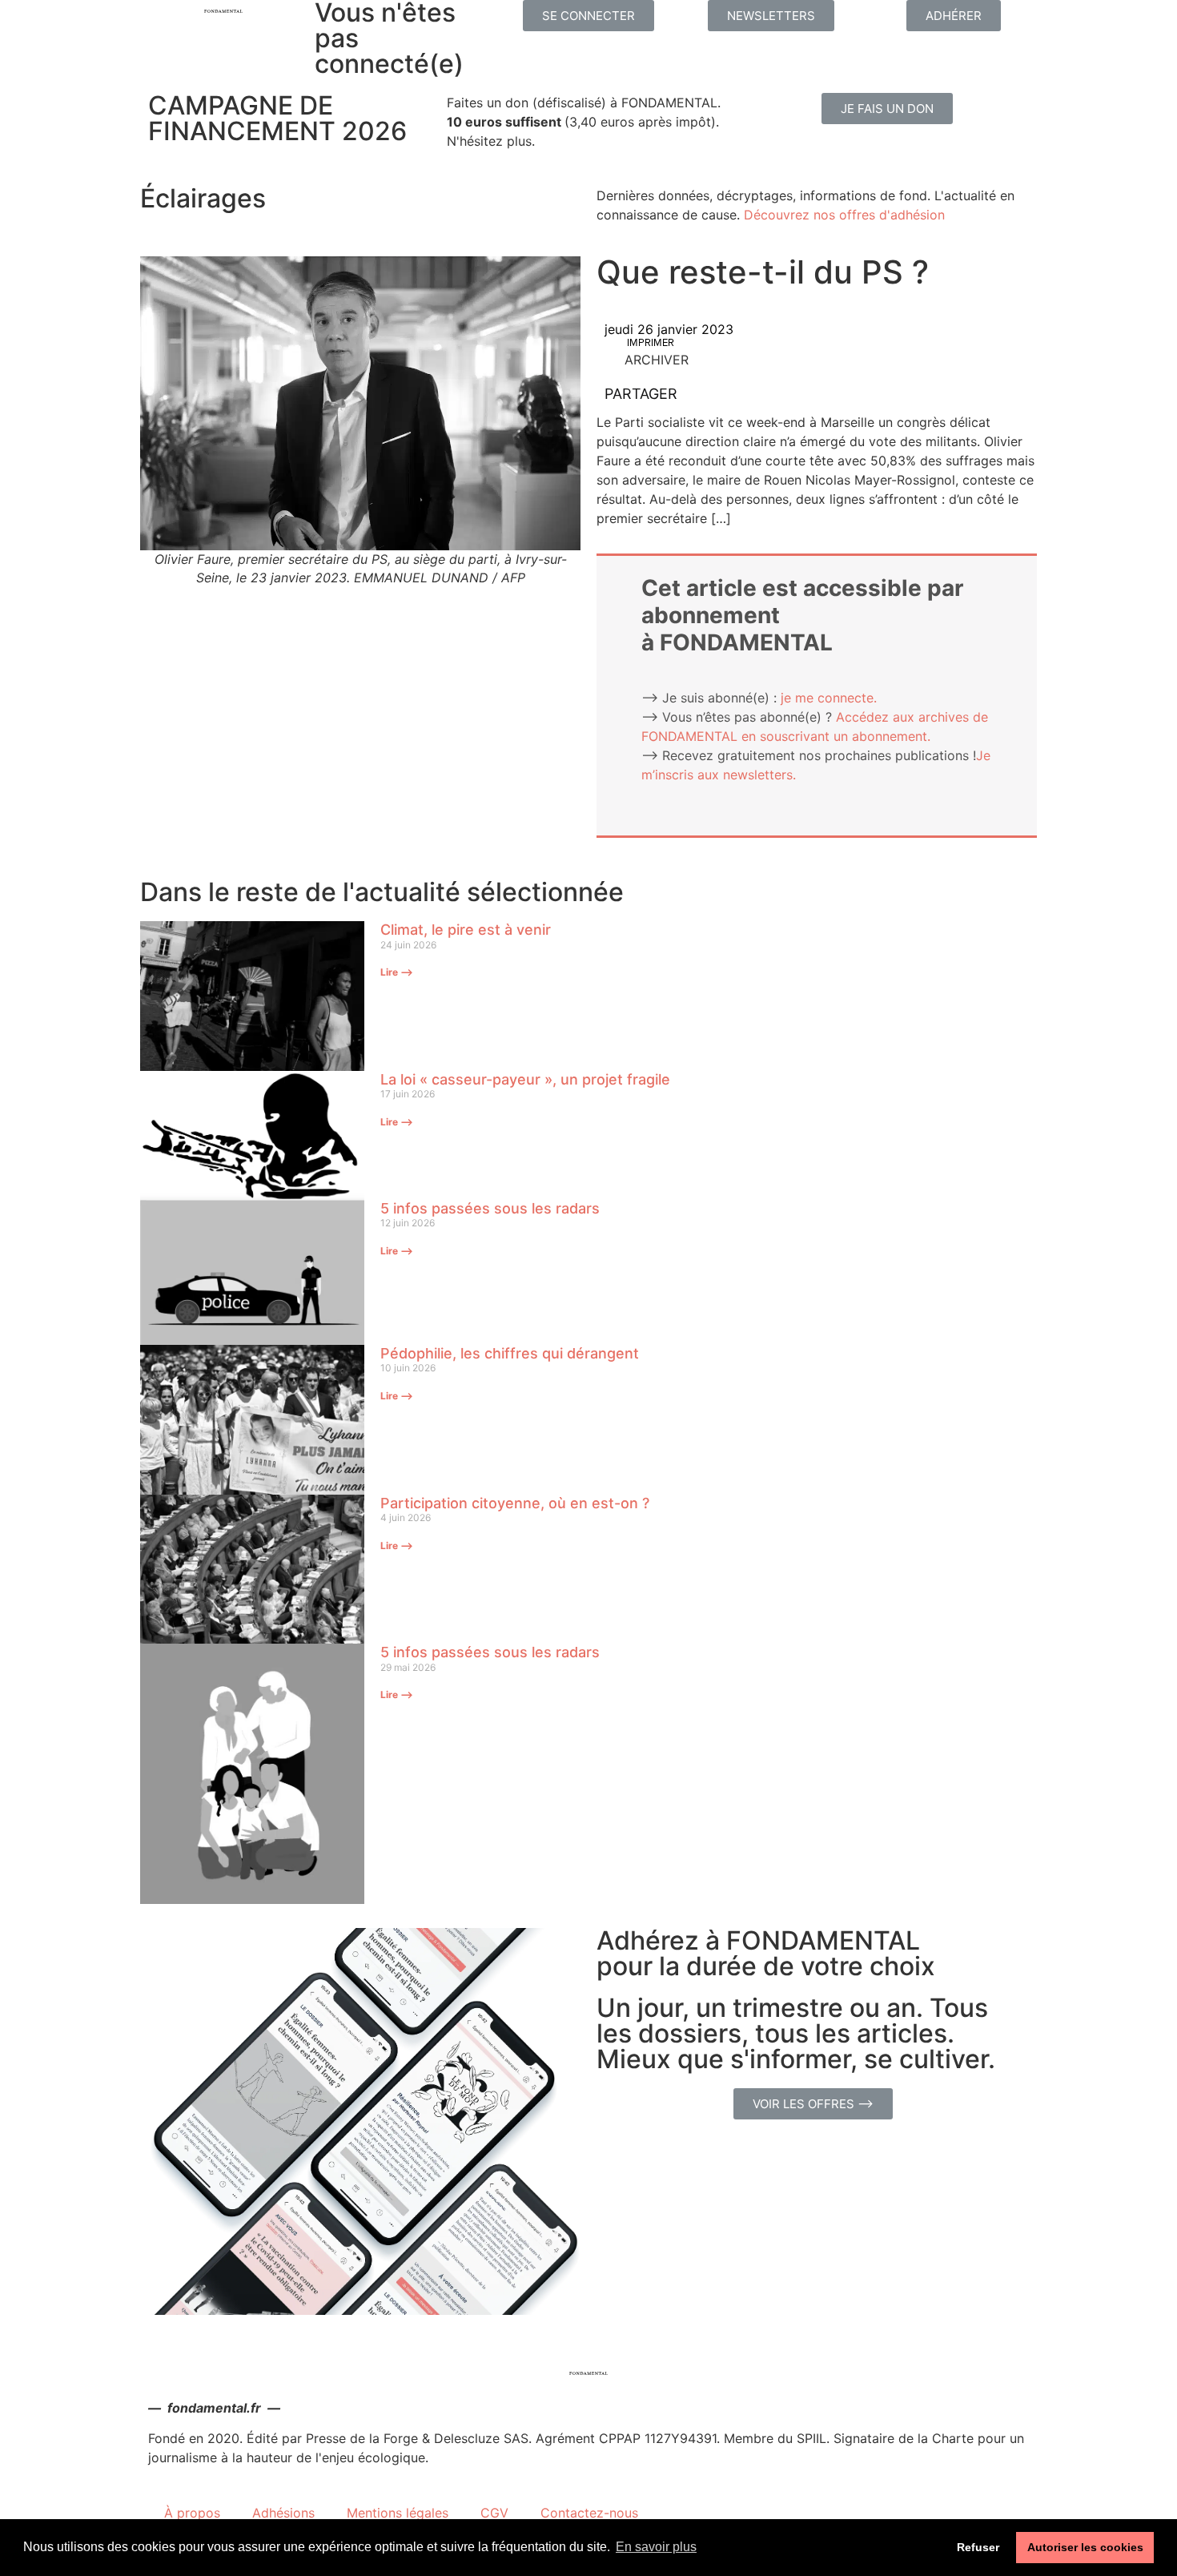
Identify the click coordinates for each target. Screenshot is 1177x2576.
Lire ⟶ (397, 972)
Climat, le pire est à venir (466, 930)
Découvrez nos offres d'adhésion (844, 215)
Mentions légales (398, 2513)
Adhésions (283, 2513)
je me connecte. (829, 698)
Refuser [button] (978, 2547)
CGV (494, 2513)
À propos (192, 2513)
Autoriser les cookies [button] (1085, 2547)
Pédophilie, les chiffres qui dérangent (510, 1353)
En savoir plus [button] (656, 2547)
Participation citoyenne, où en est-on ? (515, 1503)
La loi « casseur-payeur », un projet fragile (525, 1079)
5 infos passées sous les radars (490, 1208)
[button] (588, 16)
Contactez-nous (589, 2513)
